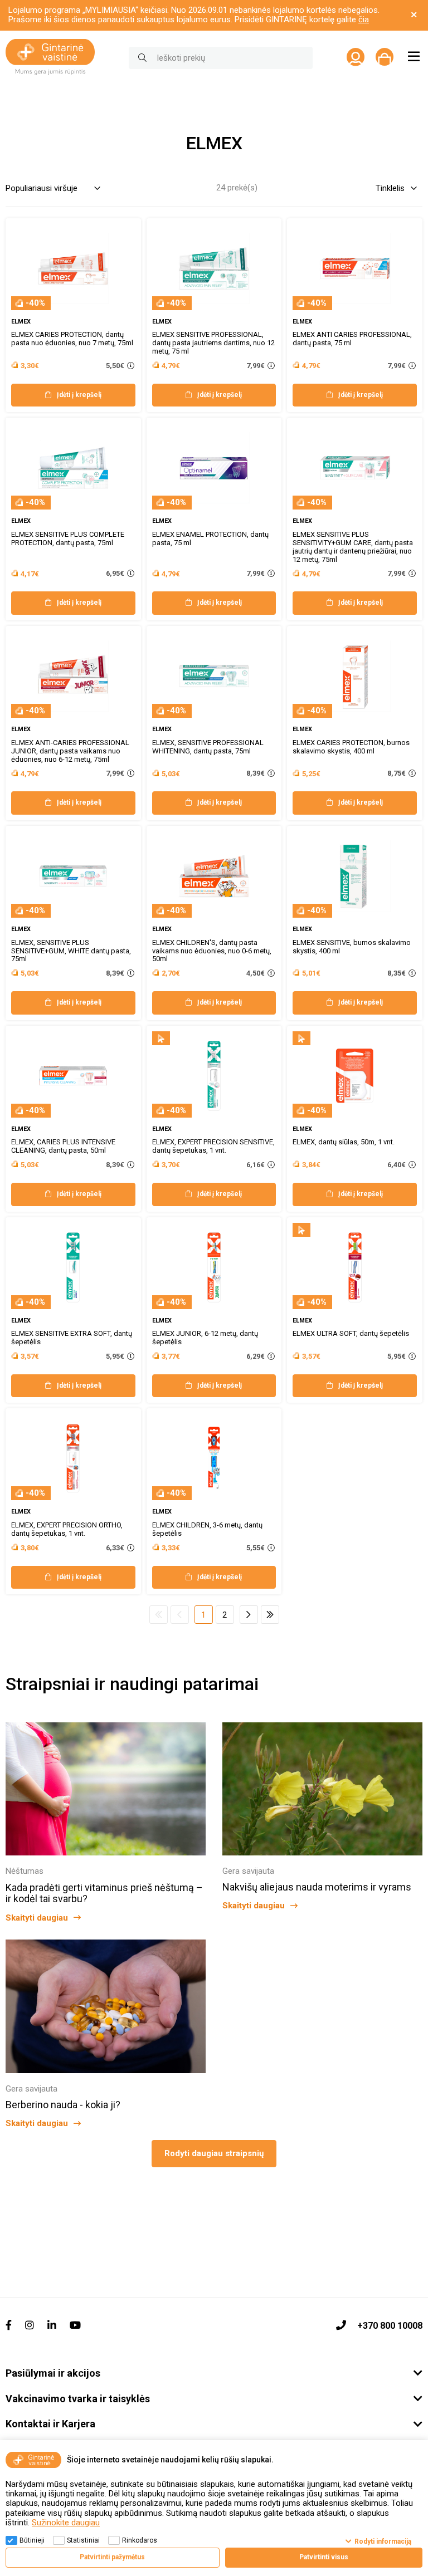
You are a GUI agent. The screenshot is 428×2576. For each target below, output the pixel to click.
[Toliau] (249, 1615)
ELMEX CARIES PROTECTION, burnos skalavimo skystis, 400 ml (351, 747)
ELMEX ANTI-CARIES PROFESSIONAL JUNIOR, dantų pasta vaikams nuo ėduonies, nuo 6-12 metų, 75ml (70, 751)
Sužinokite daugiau (66, 2523)
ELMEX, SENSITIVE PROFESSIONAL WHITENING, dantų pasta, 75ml (208, 747)
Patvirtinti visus (324, 2557)
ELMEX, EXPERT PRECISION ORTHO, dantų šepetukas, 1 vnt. (67, 1529)
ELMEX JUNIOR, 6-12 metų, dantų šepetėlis (205, 1338)
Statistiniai (83, 2540)
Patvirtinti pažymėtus (112, 2557)
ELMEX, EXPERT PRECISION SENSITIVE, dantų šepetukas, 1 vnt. (213, 1146)
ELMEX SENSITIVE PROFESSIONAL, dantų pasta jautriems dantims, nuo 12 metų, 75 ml (213, 343)
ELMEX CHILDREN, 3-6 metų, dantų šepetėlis (207, 1529)
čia (364, 19)
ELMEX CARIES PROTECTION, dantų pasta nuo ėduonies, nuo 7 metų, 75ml (72, 339)
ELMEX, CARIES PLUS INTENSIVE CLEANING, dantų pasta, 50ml (63, 1146)
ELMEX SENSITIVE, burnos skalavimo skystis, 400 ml (352, 947)
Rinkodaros (140, 2540)
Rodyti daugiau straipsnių (214, 2153)
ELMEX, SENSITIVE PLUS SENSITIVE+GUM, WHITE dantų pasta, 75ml (71, 951)
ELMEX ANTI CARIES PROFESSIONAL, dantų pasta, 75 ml (352, 339)
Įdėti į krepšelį (79, 395)
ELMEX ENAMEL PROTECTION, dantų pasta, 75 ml (210, 538)
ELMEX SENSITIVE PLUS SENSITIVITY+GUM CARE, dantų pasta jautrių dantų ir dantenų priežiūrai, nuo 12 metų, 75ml (353, 547)
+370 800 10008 (390, 2326)
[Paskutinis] (270, 1615)
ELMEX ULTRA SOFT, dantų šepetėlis (351, 1333)
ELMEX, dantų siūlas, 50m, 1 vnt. (344, 1142)
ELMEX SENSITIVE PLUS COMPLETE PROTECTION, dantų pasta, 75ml (68, 538)
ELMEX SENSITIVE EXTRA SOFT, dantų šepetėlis (72, 1338)
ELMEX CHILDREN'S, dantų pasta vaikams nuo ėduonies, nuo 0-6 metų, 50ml (212, 951)
